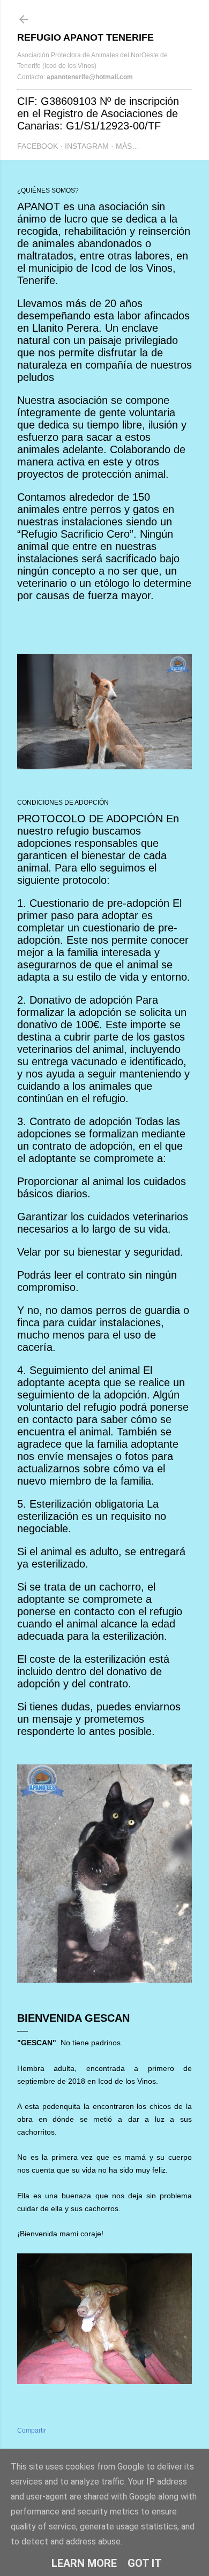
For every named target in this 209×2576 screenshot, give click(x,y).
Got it (145, 2563)
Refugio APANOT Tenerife (85, 37)
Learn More (84, 2563)
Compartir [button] (32, 2430)
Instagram (87, 146)
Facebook (38, 146)
